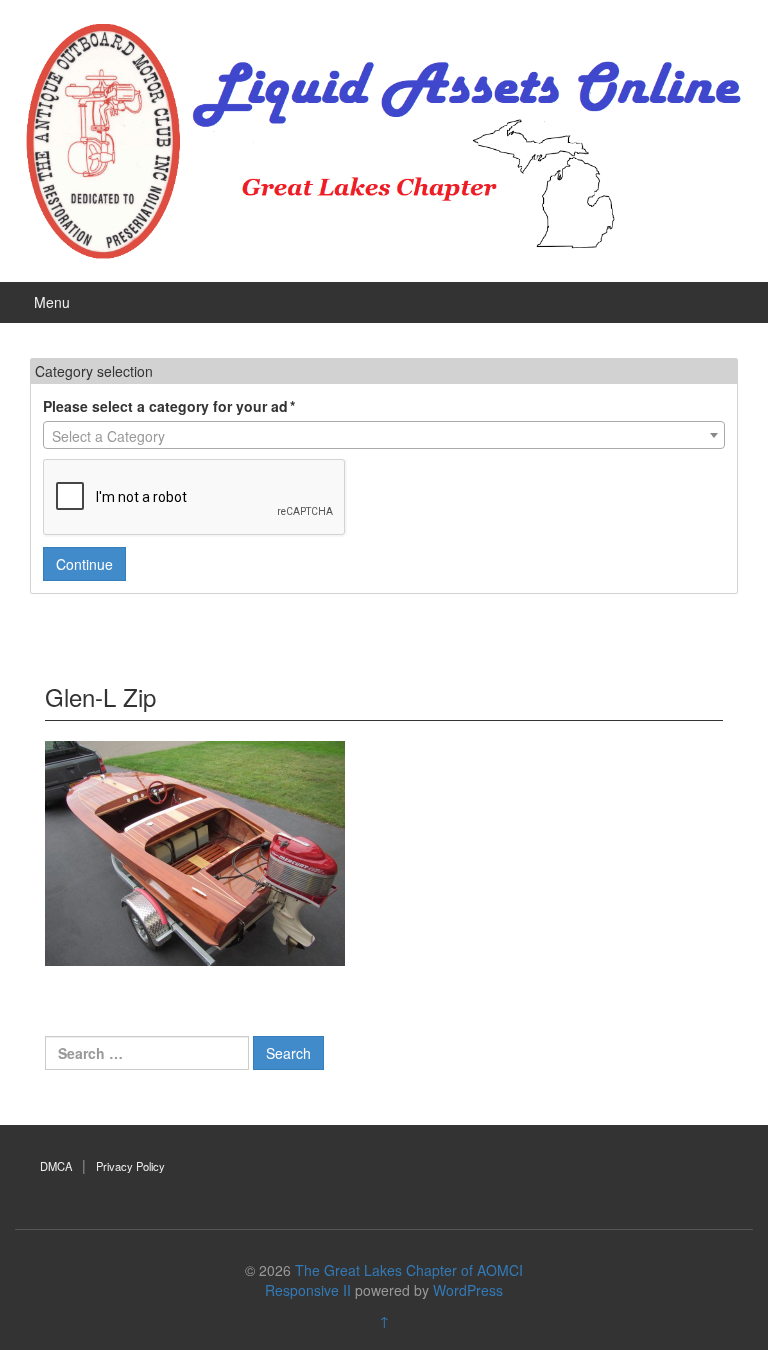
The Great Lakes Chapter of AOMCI (409, 1270)
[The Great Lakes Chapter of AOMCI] (384, 138)
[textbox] (384, 436)
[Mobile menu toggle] (723, 302)
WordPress (468, 1290)
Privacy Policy (130, 1166)
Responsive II (308, 1290)
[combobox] (384, 435)
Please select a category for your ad (169, 406)
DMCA (56, 1166)
